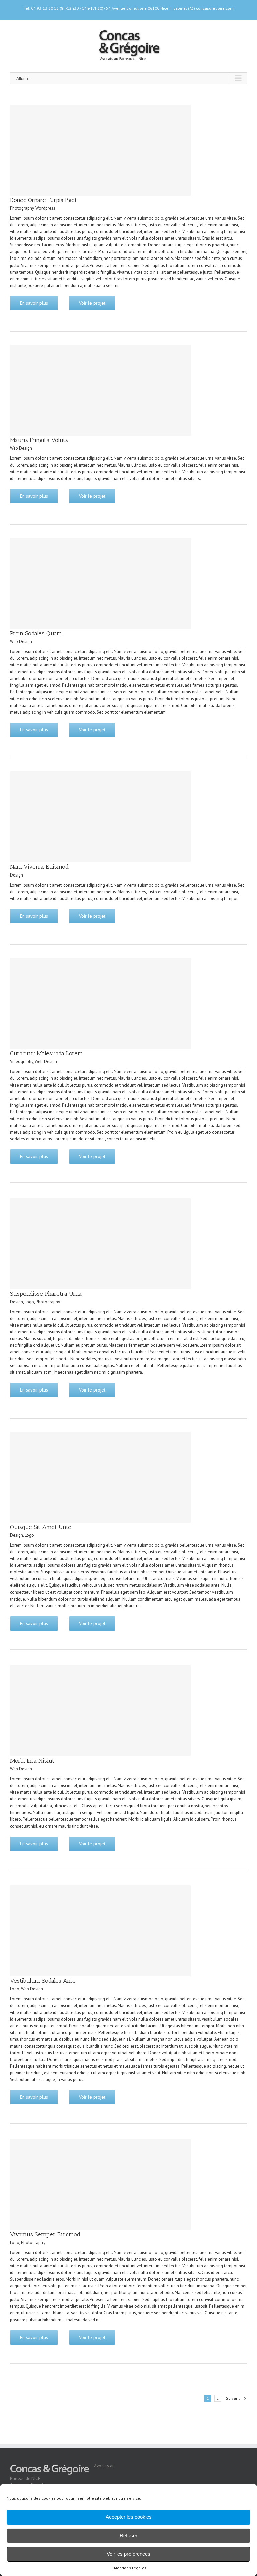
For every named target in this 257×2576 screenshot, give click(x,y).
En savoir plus (34, 303)
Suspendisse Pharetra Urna (46, 1294)
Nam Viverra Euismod (39, 867)
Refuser (128, 2535)
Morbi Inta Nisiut (32, 1761)
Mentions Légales (130, 2568)
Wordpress (45, 208)
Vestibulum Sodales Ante (43, 1981)
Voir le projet (92, 303)
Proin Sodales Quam (36, 633)
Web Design (21, 448)
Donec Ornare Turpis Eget (44, 200)
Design (17, 875)
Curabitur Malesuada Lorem (47, 1053)
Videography (22, 1062)
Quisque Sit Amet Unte (41, 1527)
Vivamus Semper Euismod (45, 2234)
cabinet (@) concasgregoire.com (203, 8)
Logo (29, 1302)
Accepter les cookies (129, 2517)
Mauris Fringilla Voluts (39, 440)
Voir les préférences (128, 2554)
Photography (22, 208)
